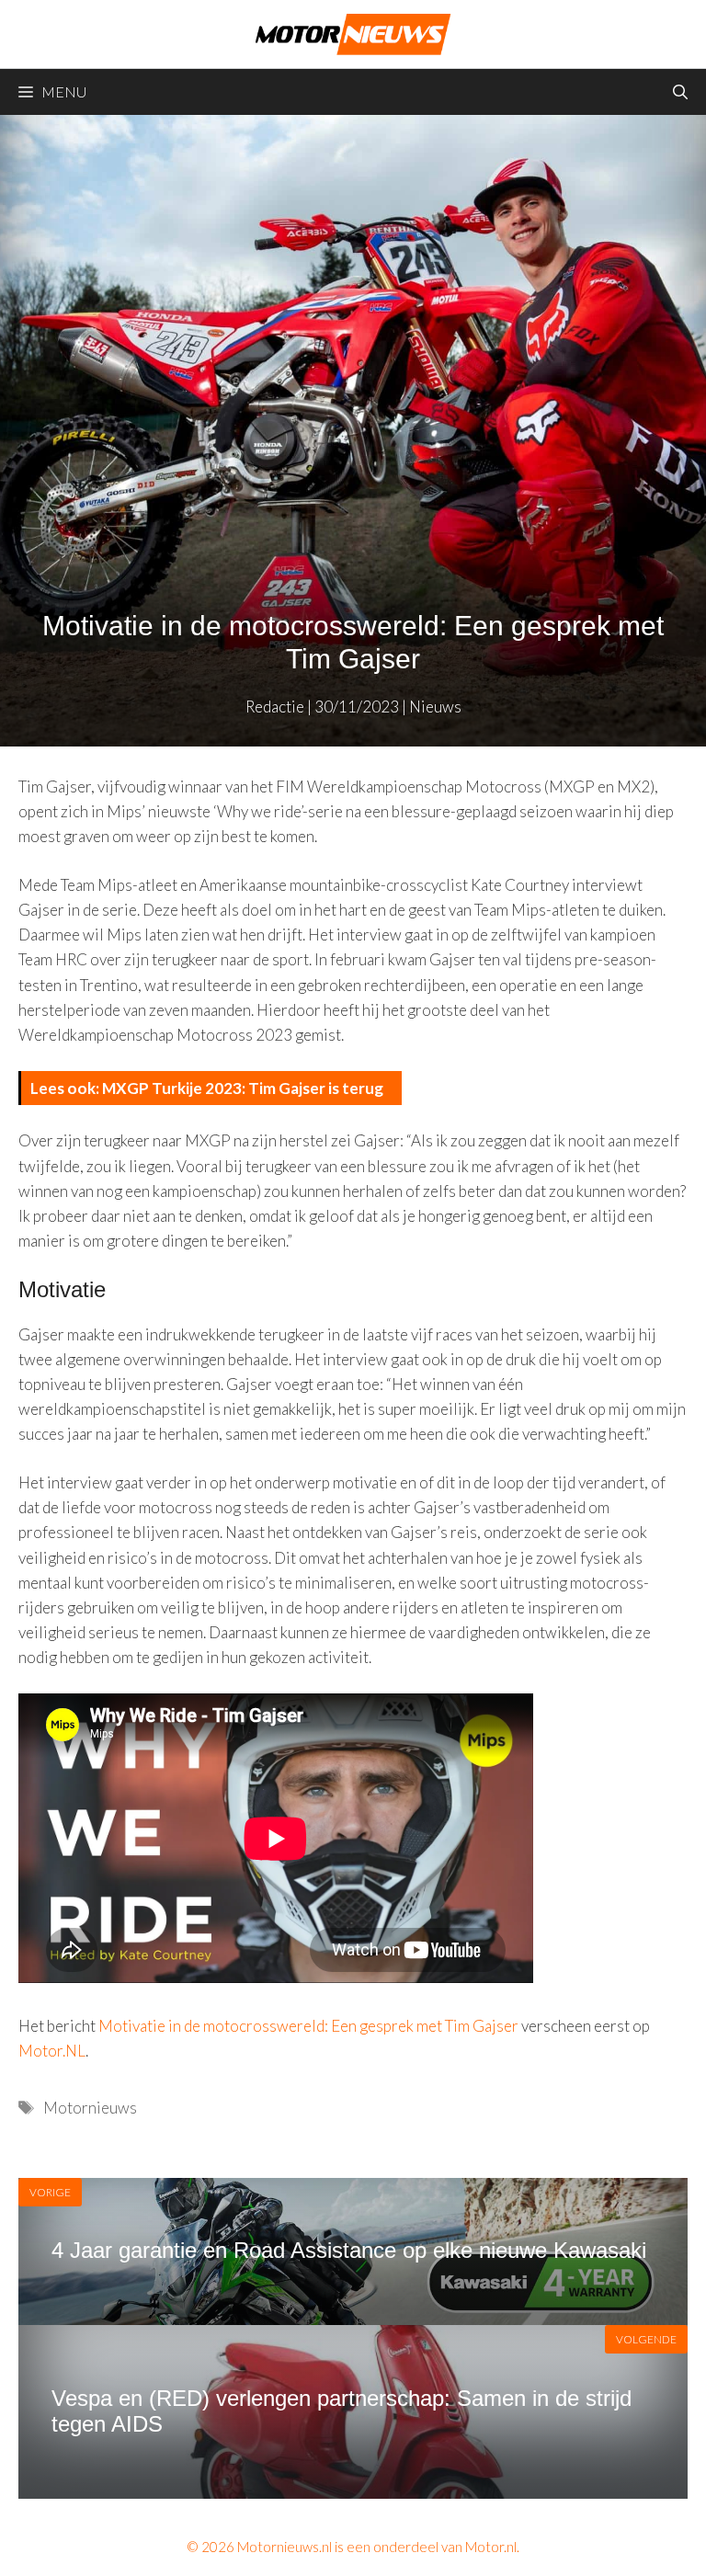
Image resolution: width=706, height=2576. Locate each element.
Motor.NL (52, 2051)
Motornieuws (90, 2108)
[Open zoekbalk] (680, 92)
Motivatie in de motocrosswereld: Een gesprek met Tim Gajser (308, 2026)
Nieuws (435, 707)
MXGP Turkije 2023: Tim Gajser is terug (243, 1088)
